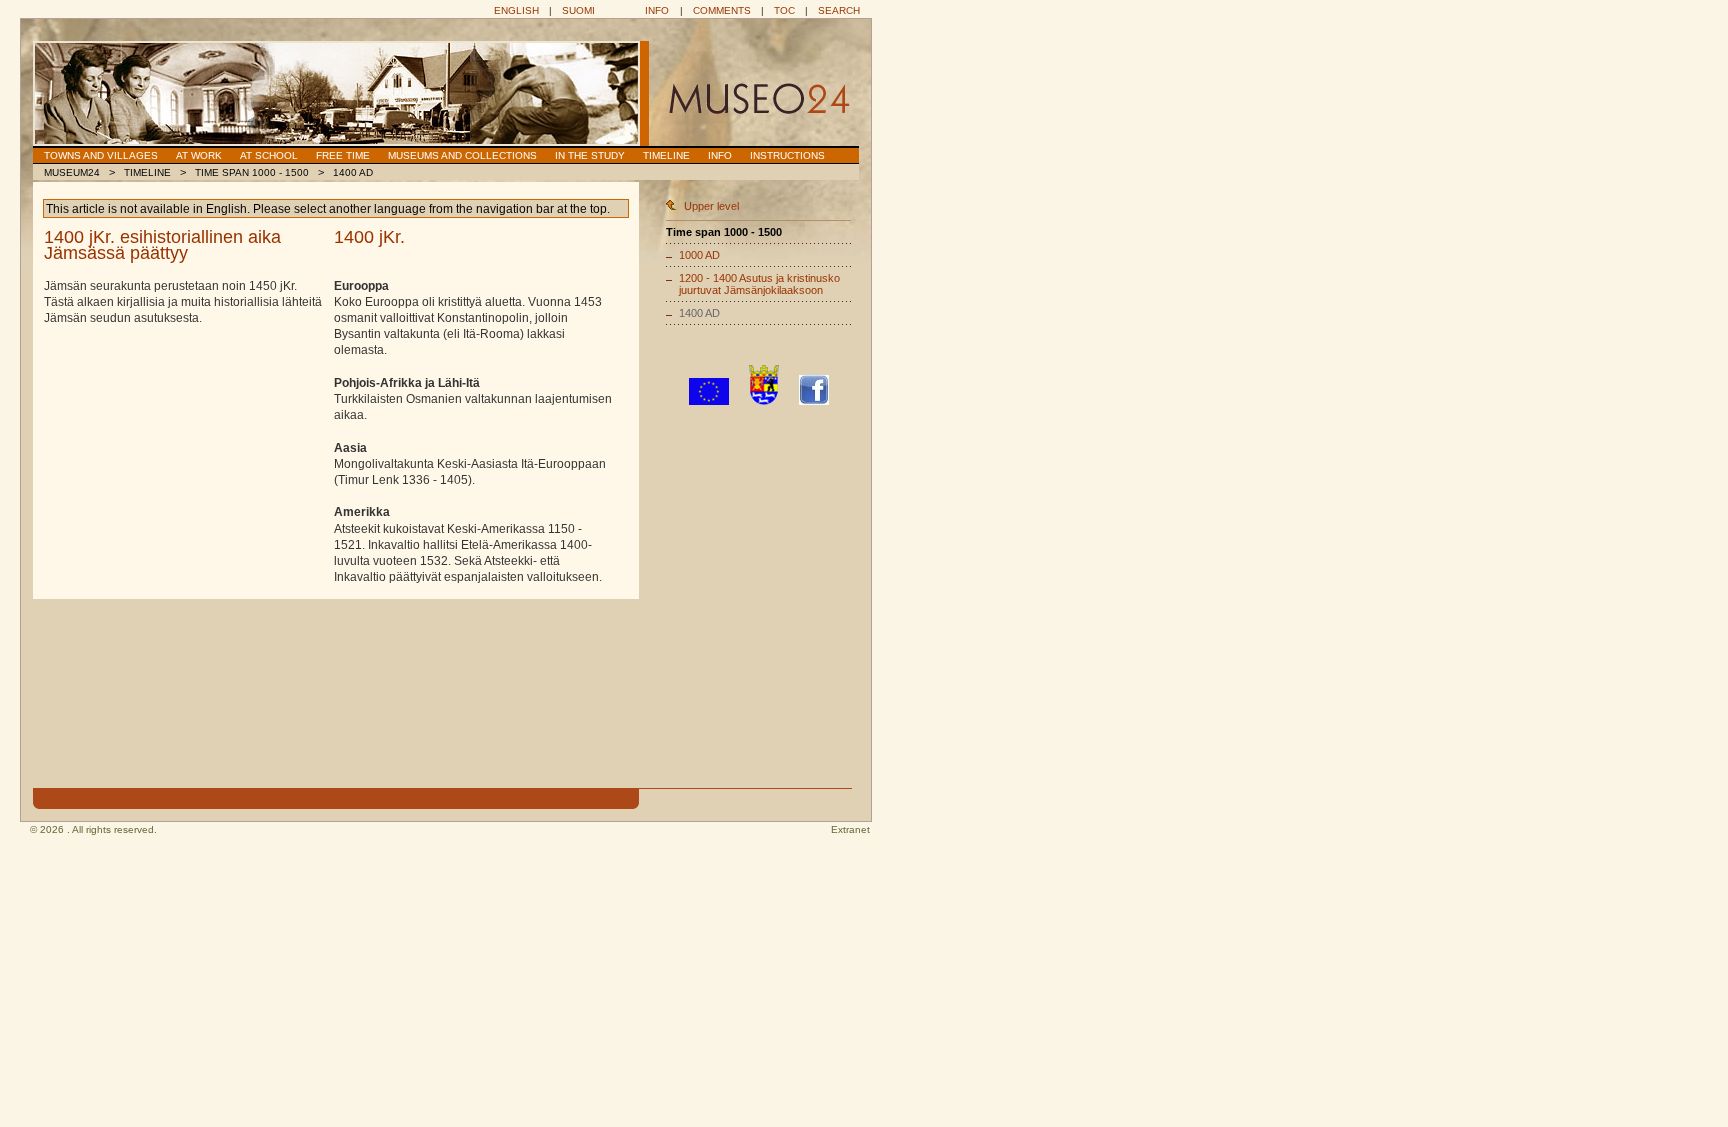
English (516, 10)
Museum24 (72, 172)
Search (839, 10)
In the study (590, 155)
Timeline (666, 155)
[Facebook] (814, 401)
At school (269, 155)
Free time (343, 155)
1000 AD (699, 255)
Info (657, 10)
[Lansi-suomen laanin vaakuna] (764, 401)
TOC (784, 10)
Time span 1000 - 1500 (252, 172)
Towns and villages (101, 155)
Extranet (850, 829)
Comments (722, 10)
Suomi (578, 10)
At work (199, 155)
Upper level (711, 206)
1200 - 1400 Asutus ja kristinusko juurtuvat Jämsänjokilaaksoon (759, 284)
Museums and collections (462, 155)
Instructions (787, 155)
